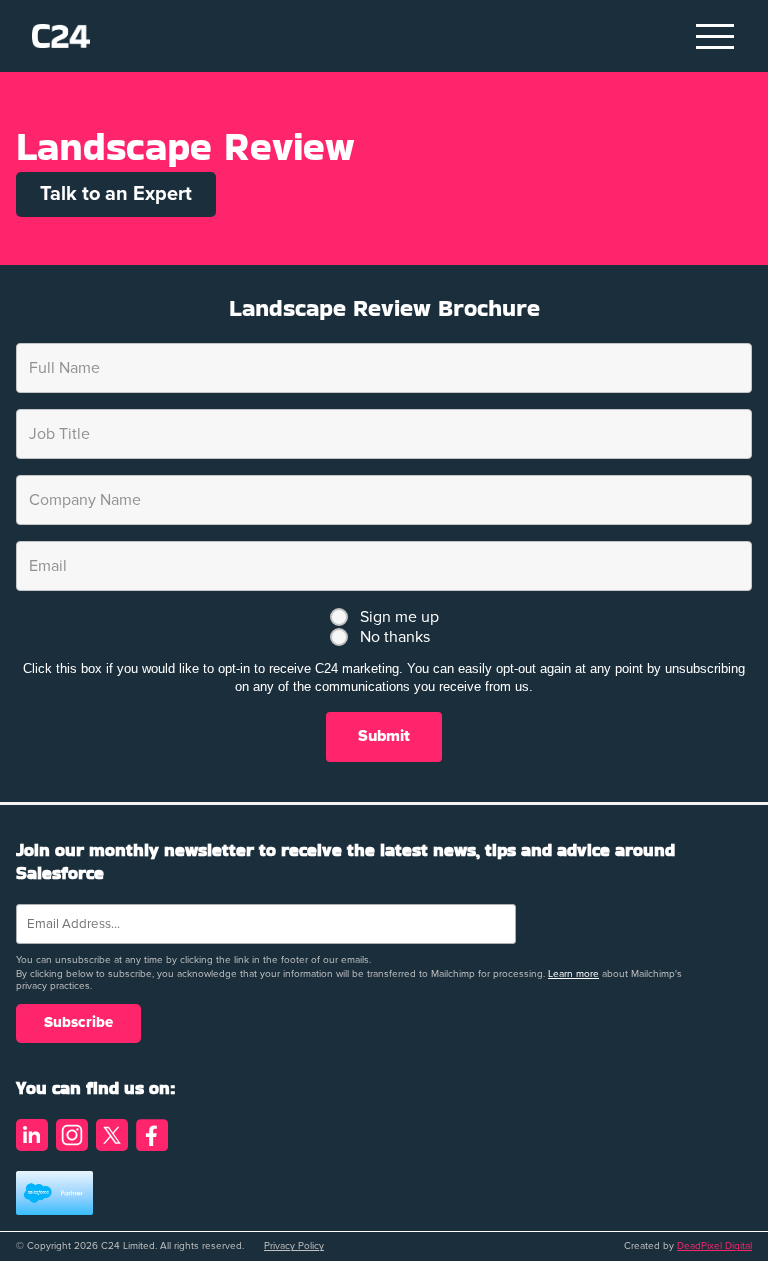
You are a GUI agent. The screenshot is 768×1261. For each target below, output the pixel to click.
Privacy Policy (294, 1246)
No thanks (395, 637)
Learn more (573, 974)
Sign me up (399, 617)
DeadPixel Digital (714, 1246)
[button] (716, 36)
